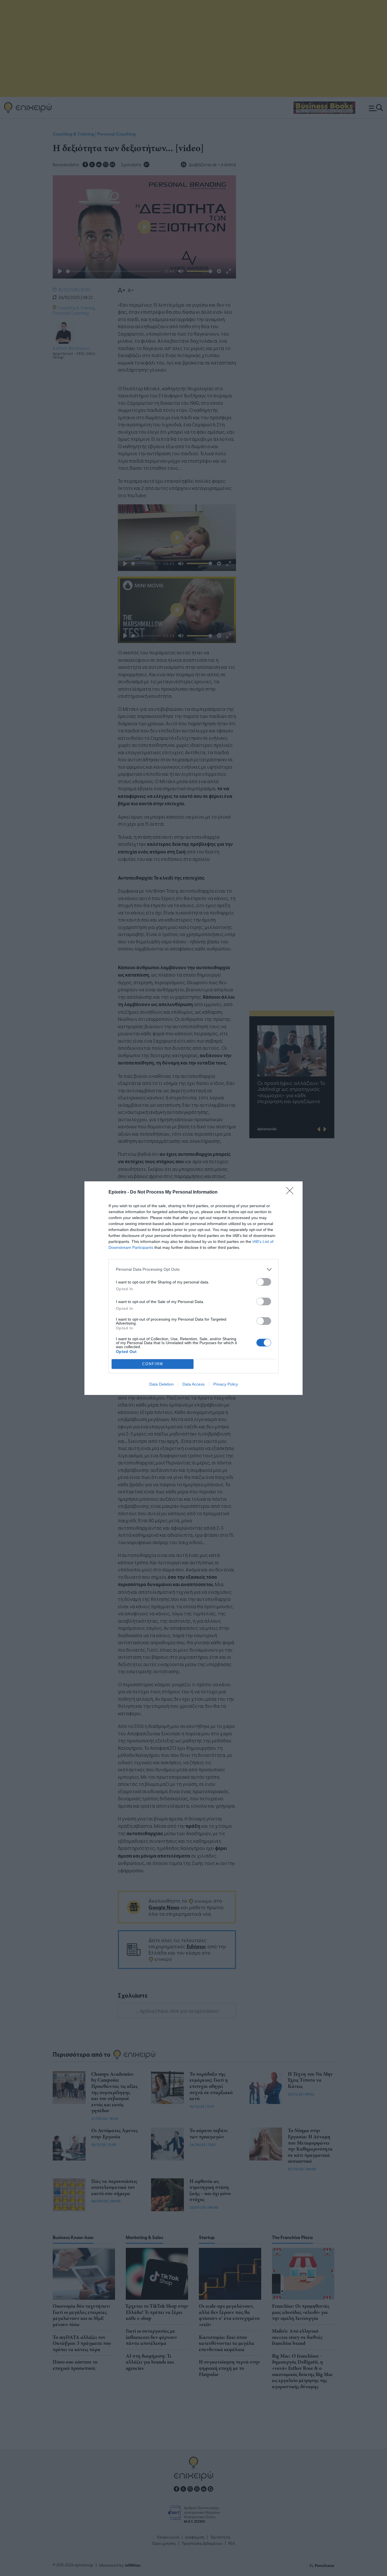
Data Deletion (161, 1384)
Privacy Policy (226, 1384)
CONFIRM (153, 1364)
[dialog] (193, 1288)
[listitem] (193, 1269)
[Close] (292, 1192)
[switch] (264, 1282)
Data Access (193, 1384)
